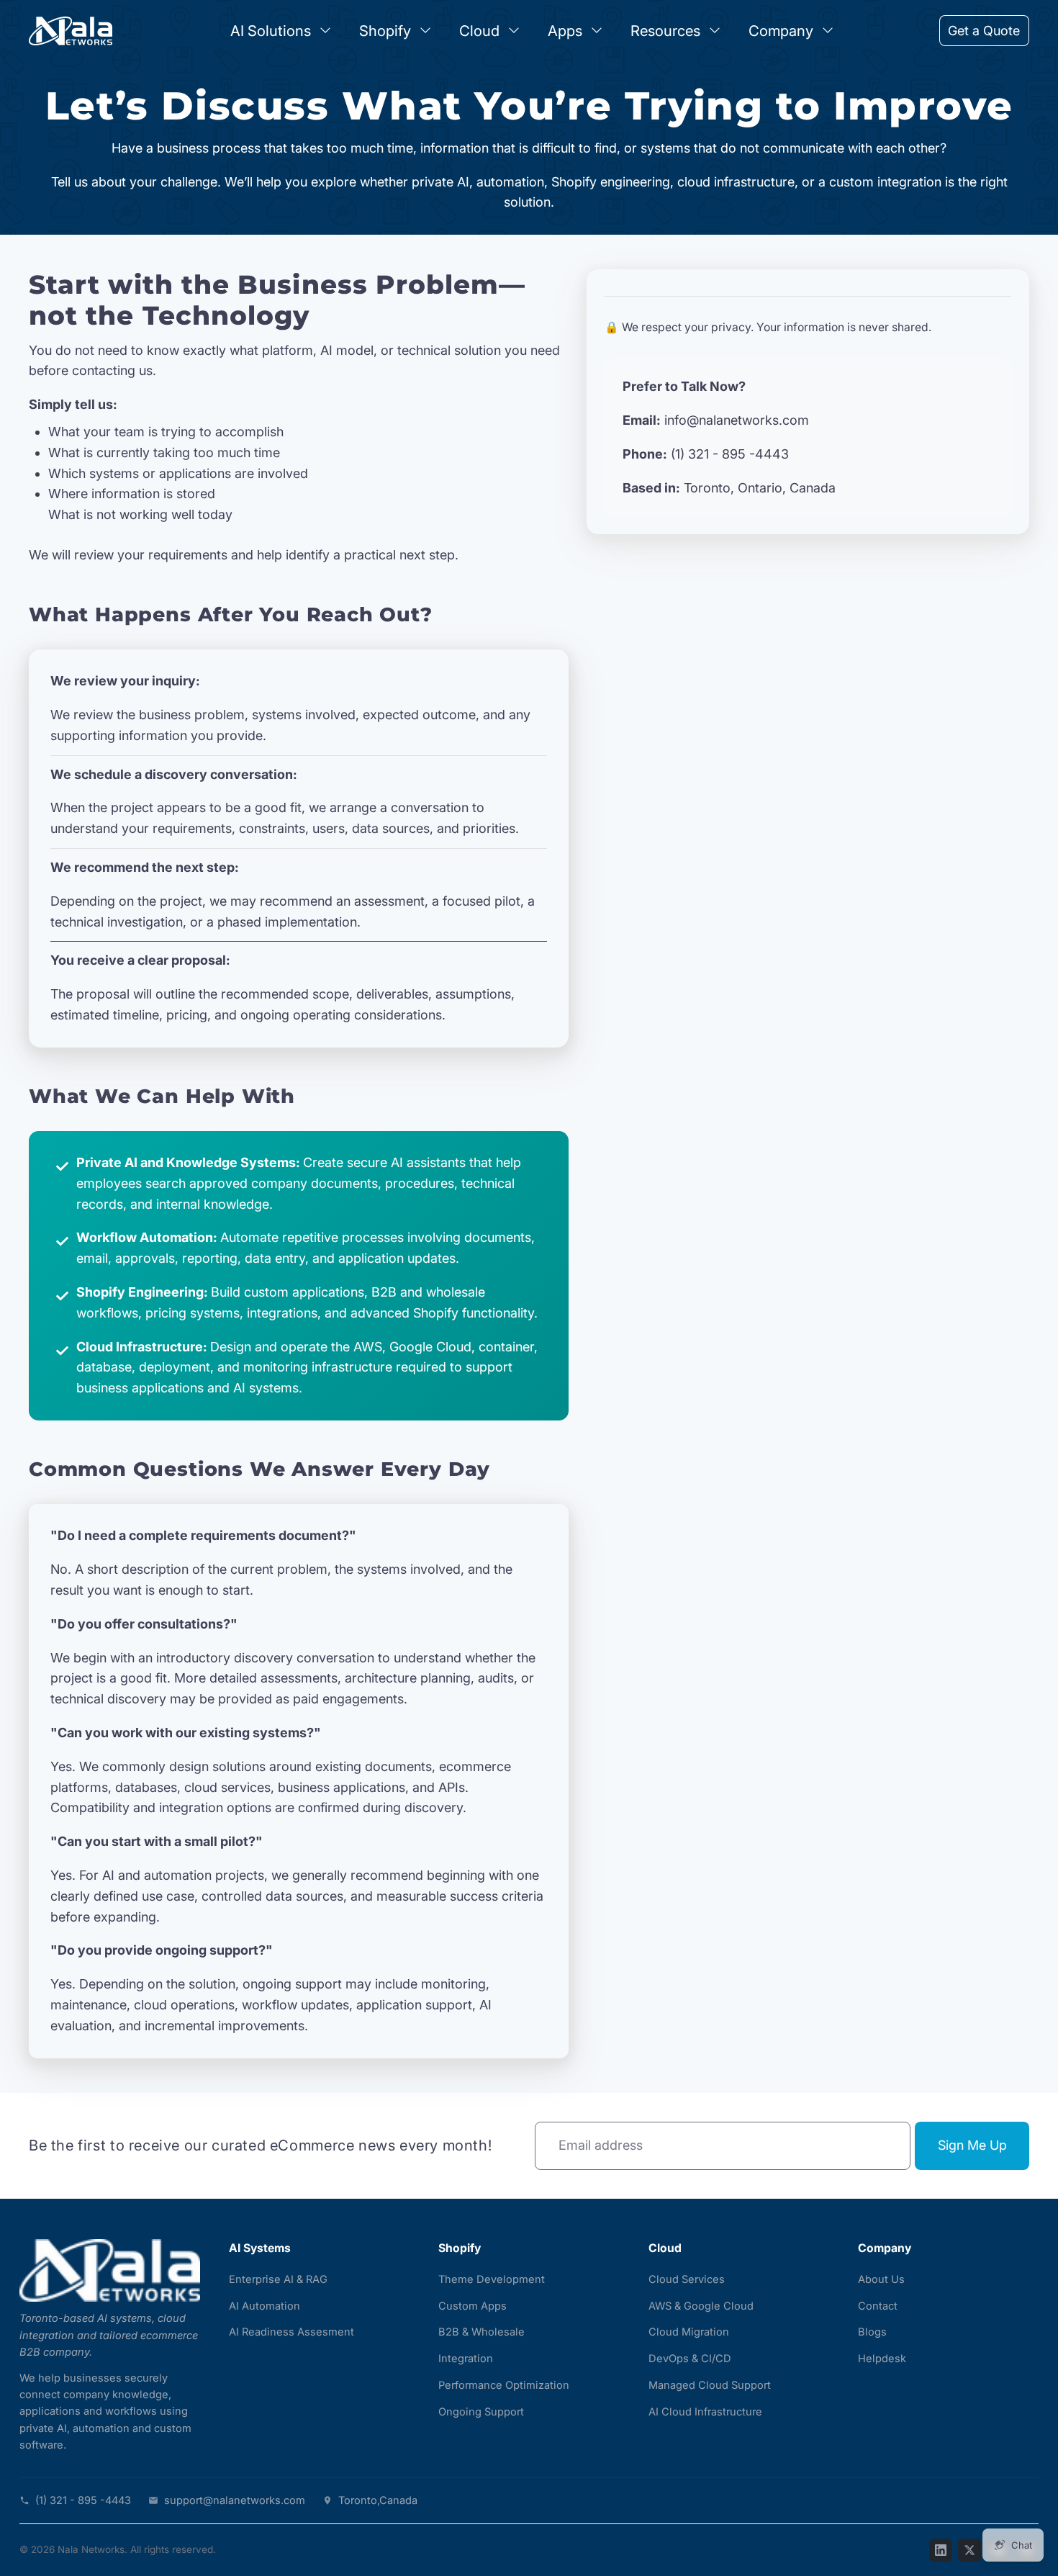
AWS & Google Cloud (701, 2306)
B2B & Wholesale (481, 2332)
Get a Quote (984, 31)
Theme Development (492, 2279)
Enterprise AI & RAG (278, 2279)
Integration (466, 2359)
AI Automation (264, 2306)
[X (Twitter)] (969, 2550)
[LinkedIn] (941, 2550)
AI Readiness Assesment (291, 2332)
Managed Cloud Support (710, 2385)
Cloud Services (687, 2279)
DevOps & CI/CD (690, 2359)
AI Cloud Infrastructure (705, 2412)
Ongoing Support (481, 2412)
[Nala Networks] (110, 2271)
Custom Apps (473, 2306)
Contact (878, 2306)
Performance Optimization (504, 2385)
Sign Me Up (972, 2145)
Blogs (872, 2332)
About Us (881, 2279)
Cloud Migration (689, 2332)
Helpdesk (882, 2359)
